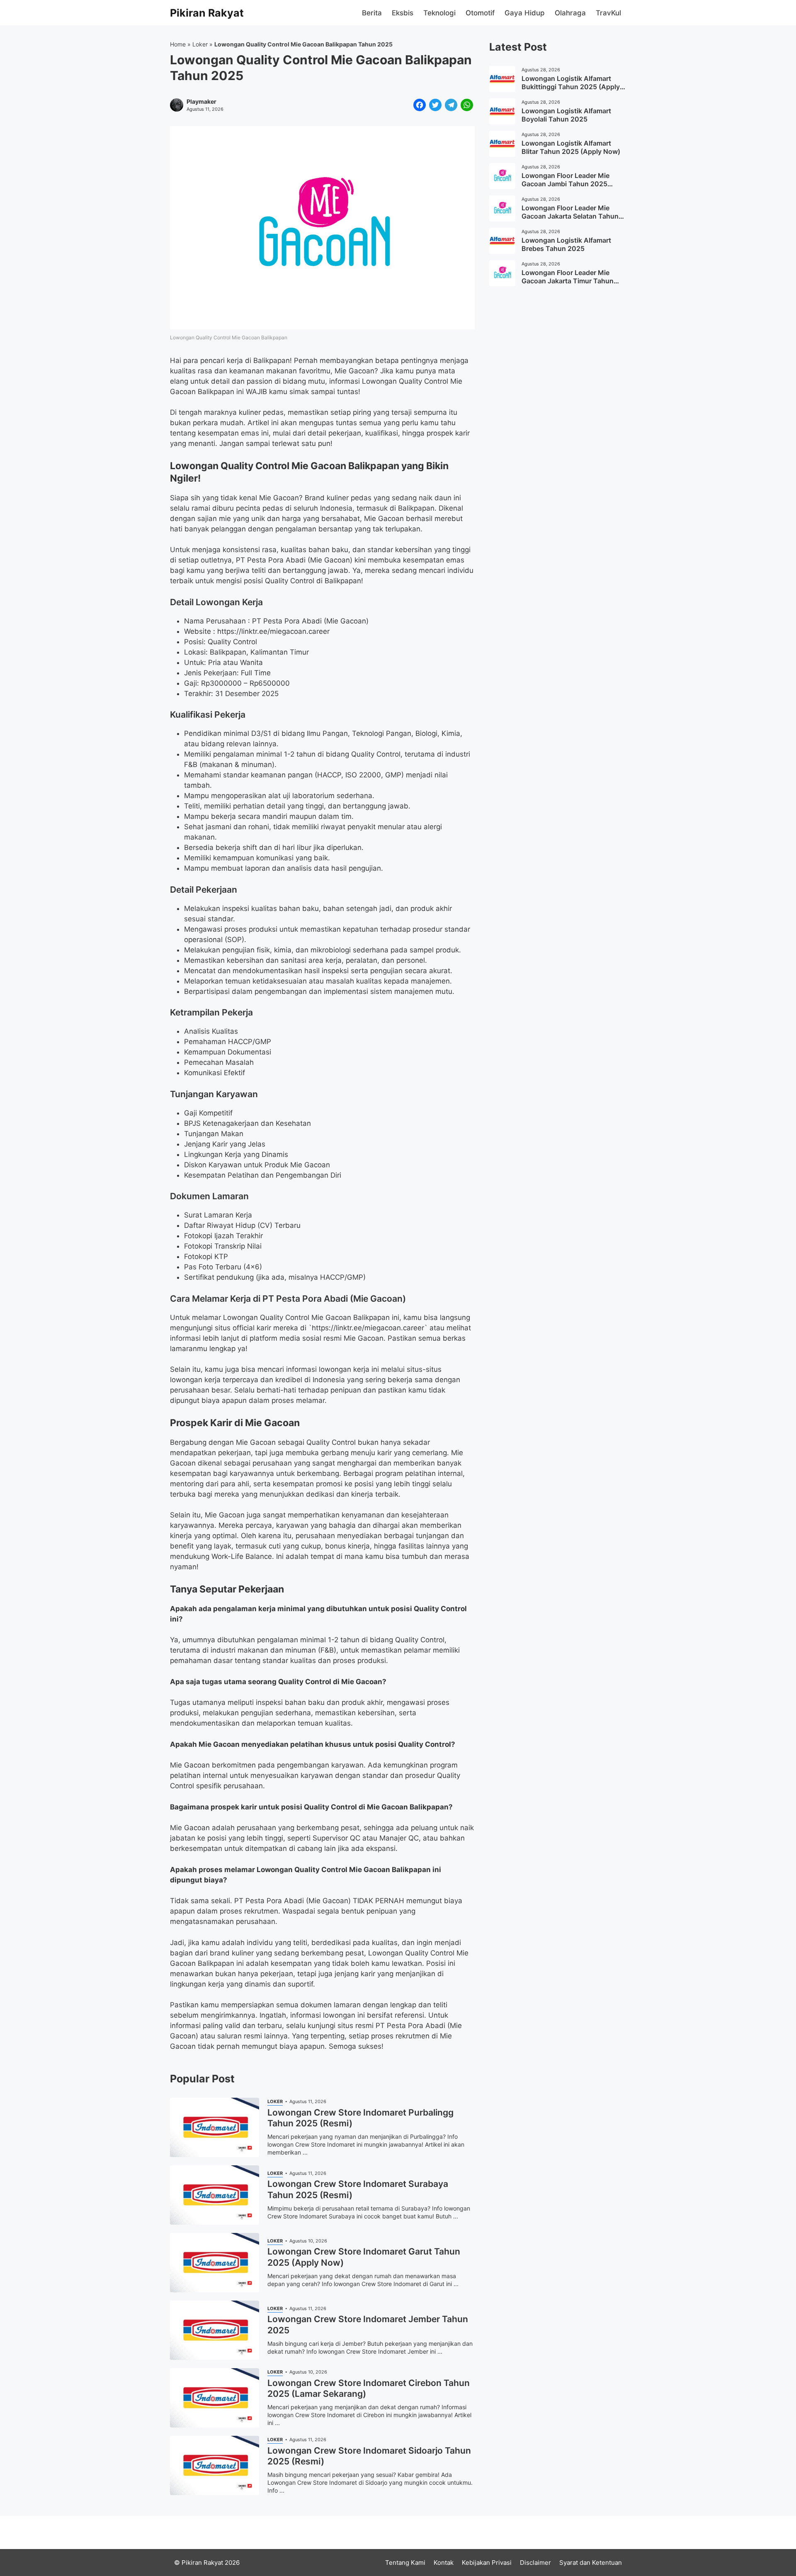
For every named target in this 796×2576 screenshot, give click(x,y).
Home (178, 44)
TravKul (608, 13)
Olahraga (570, 13)
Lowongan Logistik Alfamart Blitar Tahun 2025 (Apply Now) (571, 147)
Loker (200, 44)
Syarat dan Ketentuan (591, 2563)
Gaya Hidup (525, 13)
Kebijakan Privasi (487, 2563)
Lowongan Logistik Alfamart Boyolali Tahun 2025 (566, 115)
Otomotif (480, 13)
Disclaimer (535, 2563)
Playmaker (201, 102)
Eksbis (403, 13)
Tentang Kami (405, 2563)
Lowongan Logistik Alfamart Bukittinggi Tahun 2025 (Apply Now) (571, 87)
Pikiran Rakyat (207, 13)
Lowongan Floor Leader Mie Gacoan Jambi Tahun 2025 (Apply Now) (565, 184)
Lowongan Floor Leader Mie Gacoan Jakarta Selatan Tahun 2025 (570, 216)
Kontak (444, 2563)
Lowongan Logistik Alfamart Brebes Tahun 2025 (566, 244)
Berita (372, 13)
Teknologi (439, 13)
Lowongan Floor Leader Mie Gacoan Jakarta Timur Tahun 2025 (568, 281)
